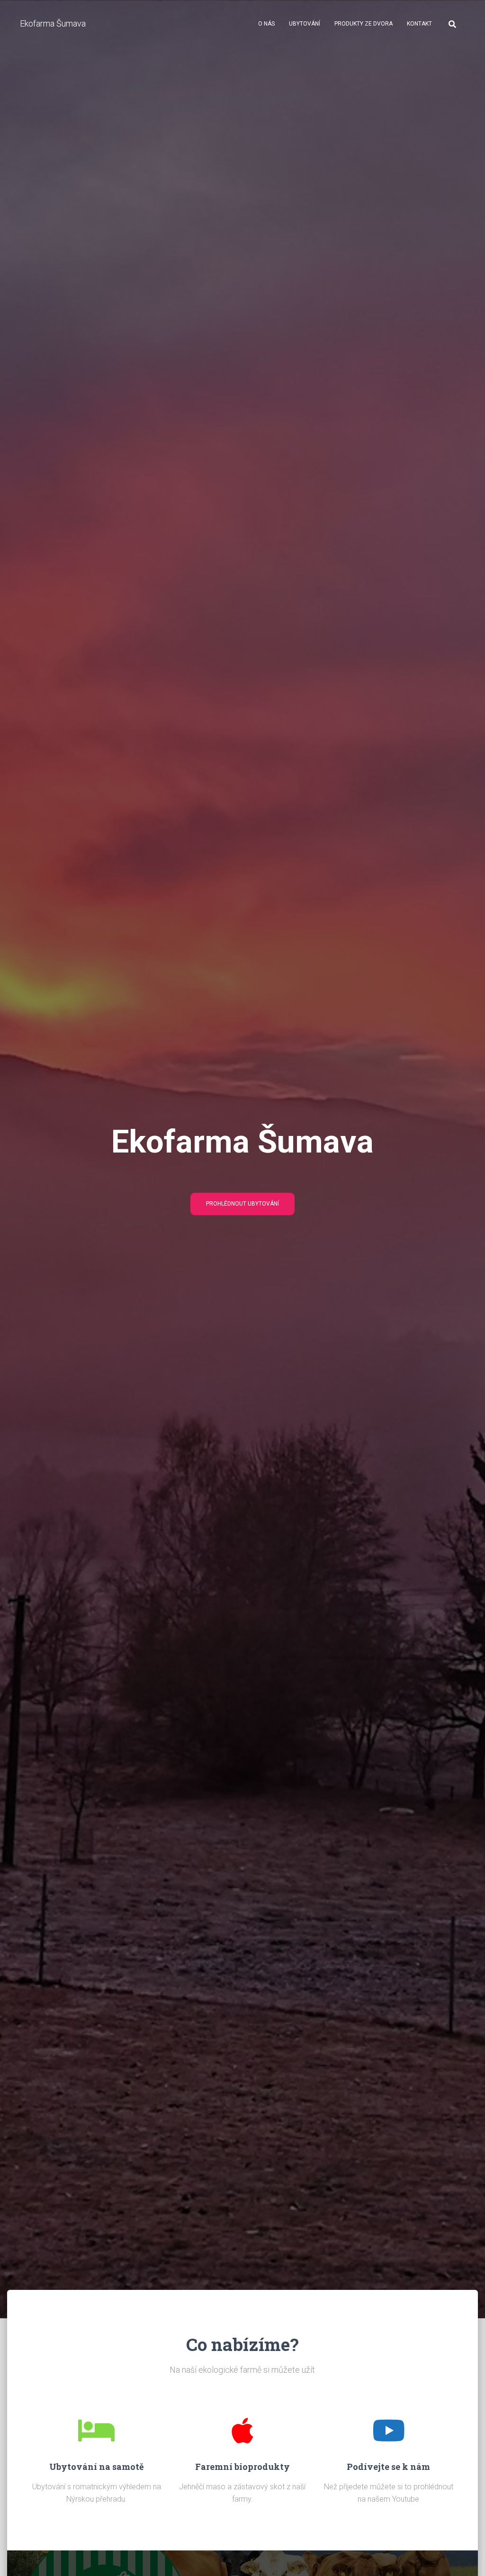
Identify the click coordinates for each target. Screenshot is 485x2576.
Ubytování (305, 24)
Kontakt (419, 24)
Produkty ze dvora (364, 24)
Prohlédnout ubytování (242, 1204)
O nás (266, 24)
